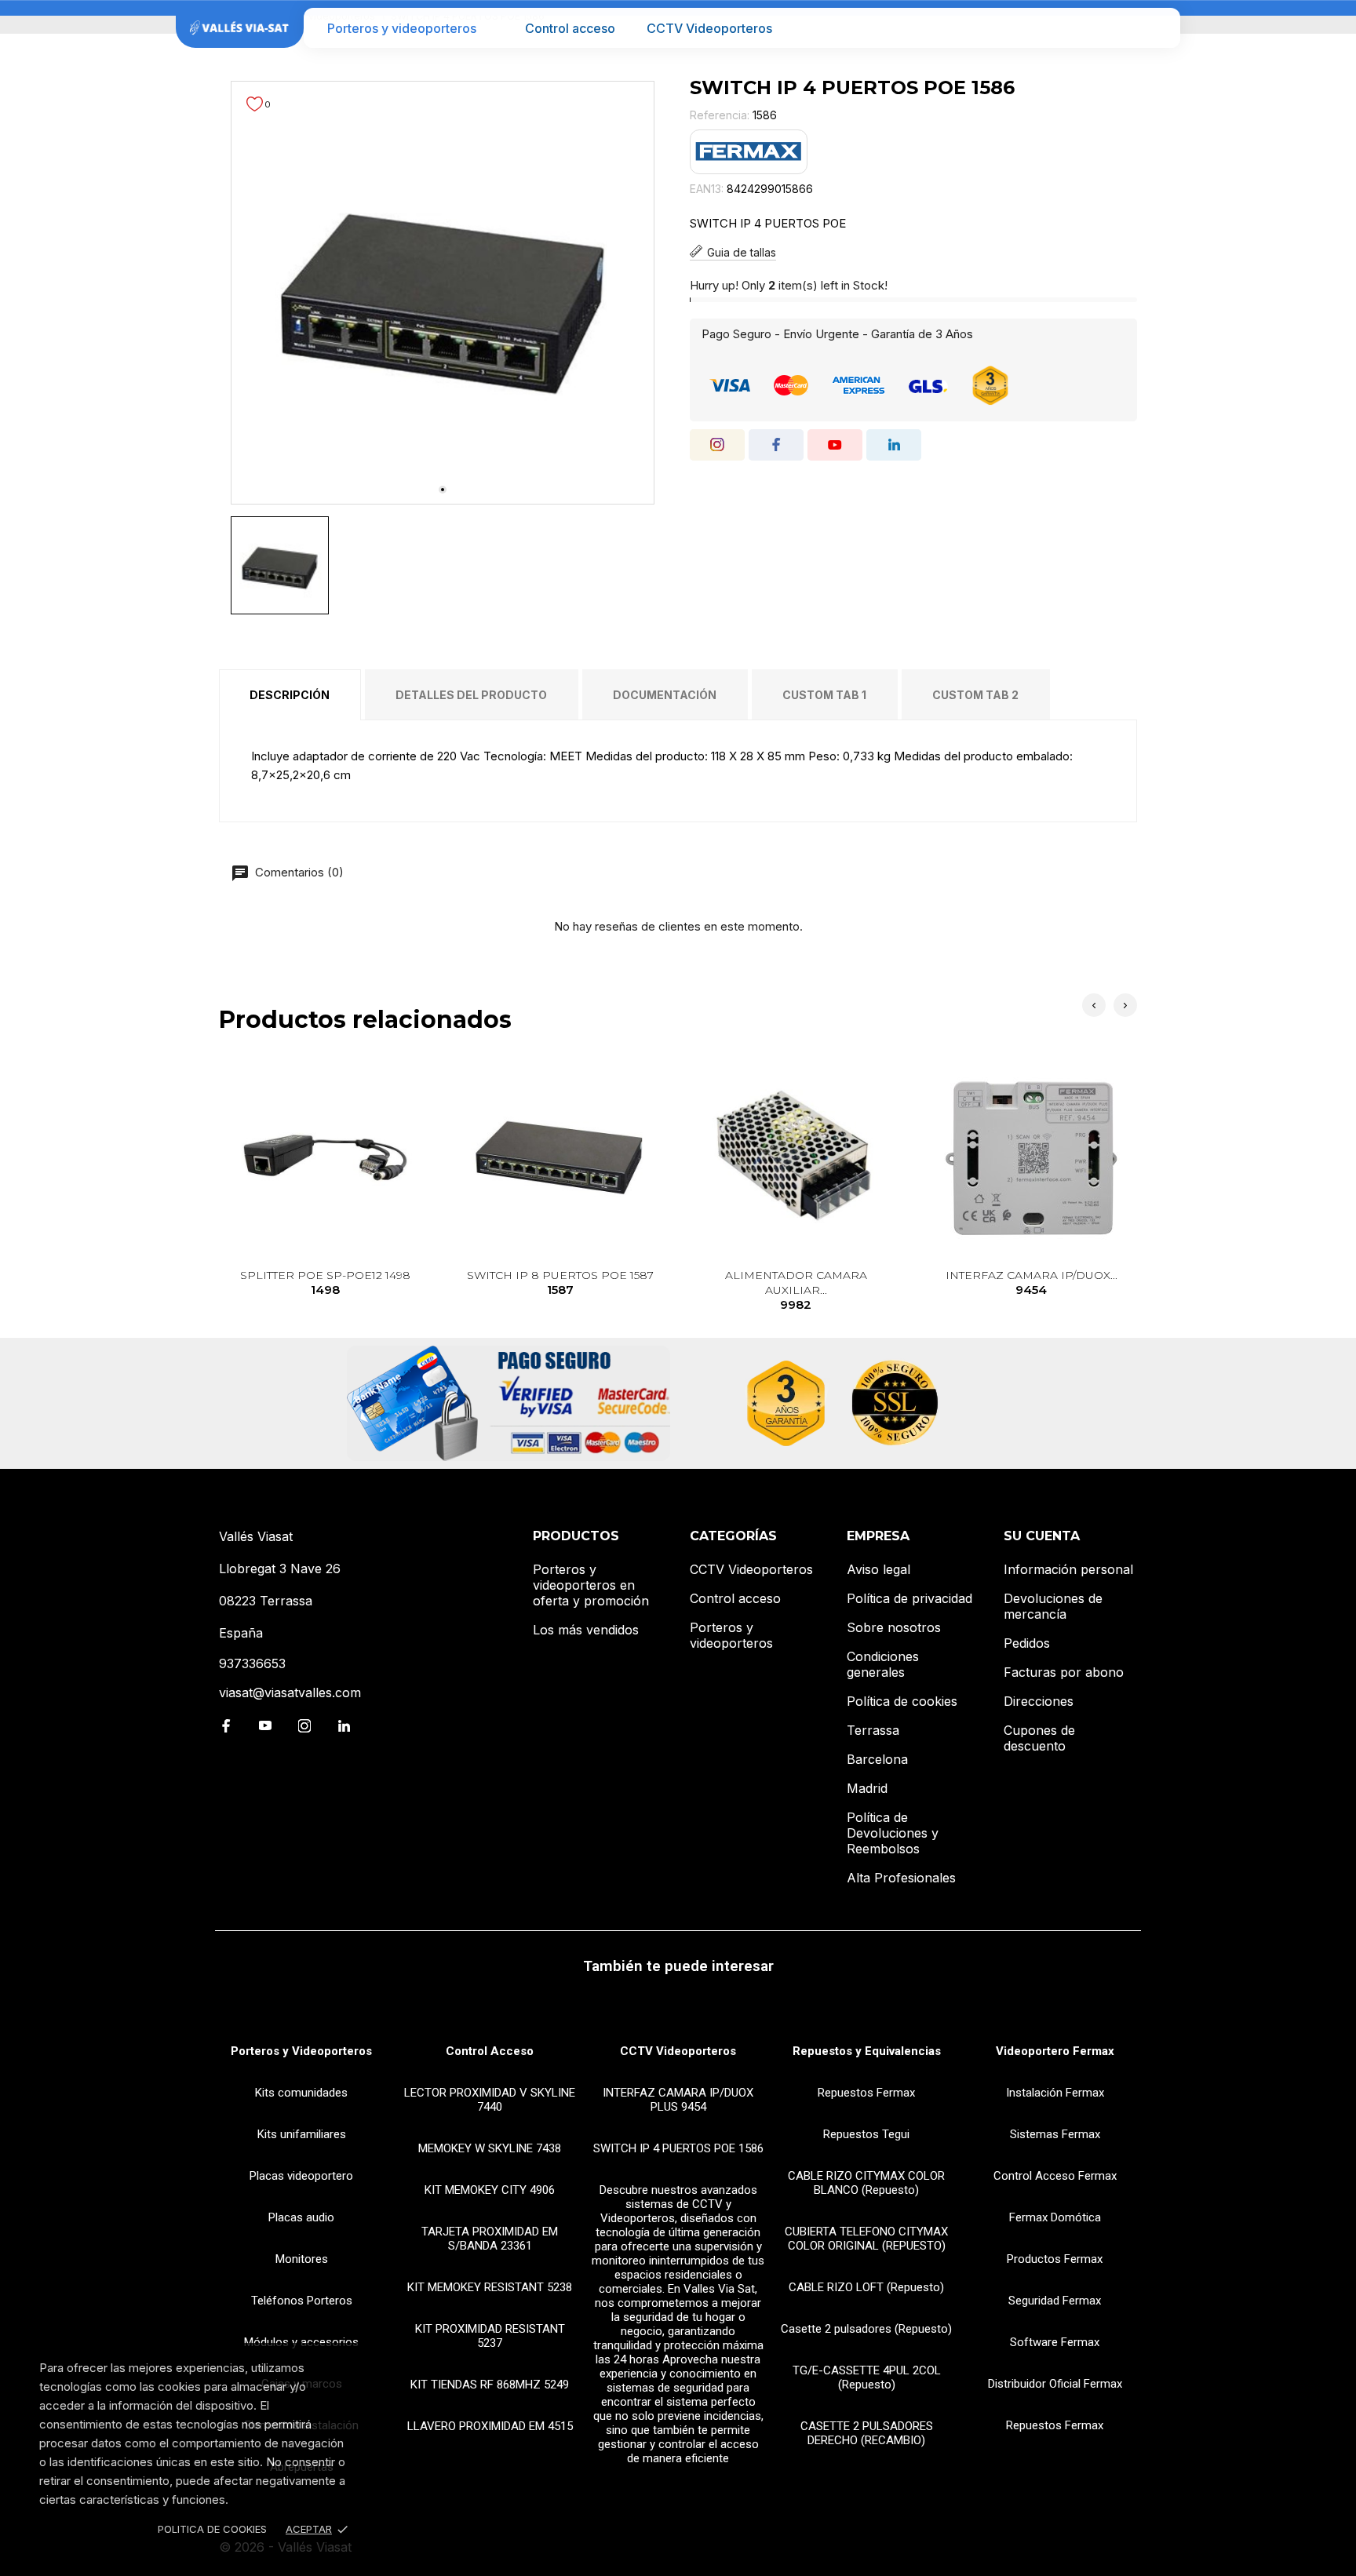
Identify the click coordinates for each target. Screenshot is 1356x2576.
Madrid (867, 1788)
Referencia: (720, 115)
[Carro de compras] (1158, 28)
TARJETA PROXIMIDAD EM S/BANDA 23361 (490, 2239)
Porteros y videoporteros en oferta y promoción (591, 1585)
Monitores (302, 2259)
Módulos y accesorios (301, 2342)
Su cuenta (1042, 1536)
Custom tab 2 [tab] (975, 695)
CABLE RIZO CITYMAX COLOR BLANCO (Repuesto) (866, 2183)
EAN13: (707, 189)
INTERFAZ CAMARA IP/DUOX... (1032, 1283)
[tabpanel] (443, 293)
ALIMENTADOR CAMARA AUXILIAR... (796, 1290)
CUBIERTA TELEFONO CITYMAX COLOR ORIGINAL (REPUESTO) (866, 2239)
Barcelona (877, 1759)
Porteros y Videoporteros (301, 2051)
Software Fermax (1055, 2342)
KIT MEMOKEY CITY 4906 (490, 2190)
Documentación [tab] (665, 695)
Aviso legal (878, 1569)
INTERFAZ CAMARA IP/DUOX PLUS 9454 (678, 2100)
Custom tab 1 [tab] (824, 695)
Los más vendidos (586, 1630)
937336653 (252, 1663)
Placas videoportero (301, 2176)
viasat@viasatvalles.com (290, 1692)
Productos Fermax (1055, 2259)
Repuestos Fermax (866, 2093)
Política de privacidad (909, 1598)
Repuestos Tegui (866, 2134)
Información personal (1068, 1569)
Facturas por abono (1064, 1672)
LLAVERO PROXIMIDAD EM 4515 (490, 2426)
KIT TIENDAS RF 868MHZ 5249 (490, 2385)
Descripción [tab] (290, 695)
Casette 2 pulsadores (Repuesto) (866, 2329)
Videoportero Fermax (1055, 2051)
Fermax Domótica (1055, 2217)
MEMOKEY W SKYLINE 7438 (490, 2148)
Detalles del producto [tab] (471, 695)
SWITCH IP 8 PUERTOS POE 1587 (560, 1283)
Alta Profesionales (901, 1878)
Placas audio (301, 2217)
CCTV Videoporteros (709, 28)
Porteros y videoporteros (402, 28)
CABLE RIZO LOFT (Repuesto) (866, 2287)
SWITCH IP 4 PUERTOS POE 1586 (678, 2148)
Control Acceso (490, 2051)
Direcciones (1039, 1701)
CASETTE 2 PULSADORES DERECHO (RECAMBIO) (867, 2433)
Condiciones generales (883, 1664)
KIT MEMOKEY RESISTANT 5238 (490, 2287)
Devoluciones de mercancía (1053, 1606)
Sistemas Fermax (1055, 2134)
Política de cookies (902, 1701)
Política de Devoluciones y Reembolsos (893, 1833)
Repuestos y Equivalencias (867, 2051)
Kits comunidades (301, 2093)
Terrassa (873, 1730)
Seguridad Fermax (1055, 2301)
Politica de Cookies (212, 2529)
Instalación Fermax (1055, 2093)
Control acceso (570, 28)
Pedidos (1027, 1643)
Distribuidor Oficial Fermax (1055, 2384)
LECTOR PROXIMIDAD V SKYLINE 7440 (490, 2100)
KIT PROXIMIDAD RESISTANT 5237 (490, 2336)
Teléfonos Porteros (302, 2301)
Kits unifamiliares (302, 2134)
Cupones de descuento (1039, 1738)
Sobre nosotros (894, 1627)
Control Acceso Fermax (1055, 2176)
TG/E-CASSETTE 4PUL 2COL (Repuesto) (867, 2377)
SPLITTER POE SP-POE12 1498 (325, 1283)
